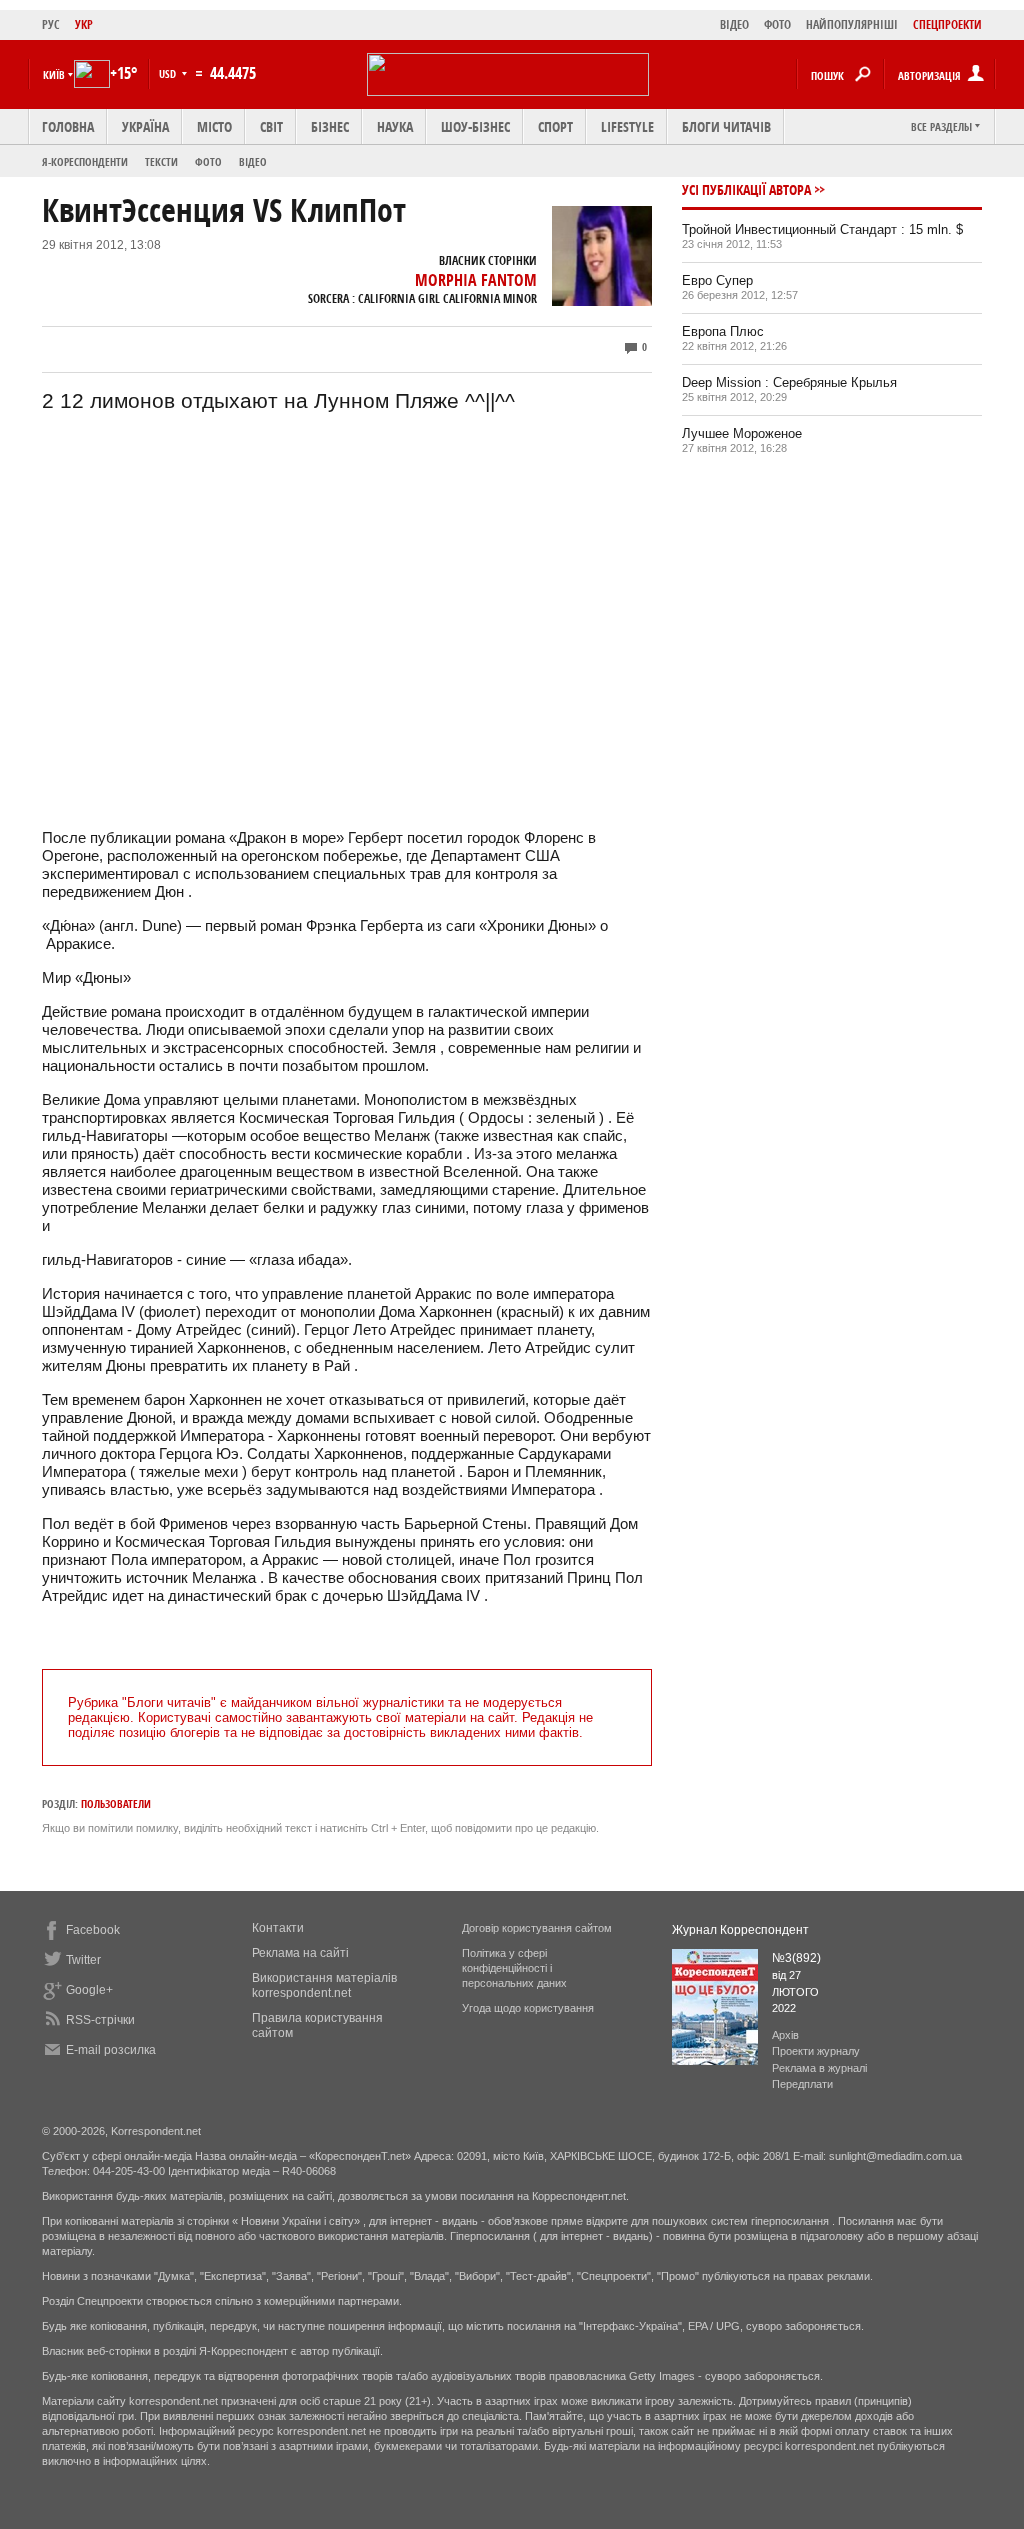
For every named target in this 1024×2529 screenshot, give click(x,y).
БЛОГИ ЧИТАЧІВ (726, 126)
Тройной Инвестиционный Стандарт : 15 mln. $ (822, 229)
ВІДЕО (734, 24)
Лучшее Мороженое (742, 433)
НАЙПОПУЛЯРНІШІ (852, 24)
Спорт (555, 126)
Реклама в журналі (819, 2068)
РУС (51, 24)
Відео (253, 161)
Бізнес (330, 126)
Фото (208, 161)
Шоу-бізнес (475, 126)
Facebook (93, 1930)
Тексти (161, 161)
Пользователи (116, 1803)
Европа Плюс (723, 331)
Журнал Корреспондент (740, 1930)
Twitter (83, 1960)
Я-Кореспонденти (85, 161)
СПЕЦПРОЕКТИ (947, 24)
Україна (145, 126)
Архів (785, 2035)
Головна (68, 126)
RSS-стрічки (100, 2020)
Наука (395, 126)
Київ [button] (54, 74)
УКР (84, 24)
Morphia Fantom (476, 280)
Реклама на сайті (300, 1953)
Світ (271, 126)
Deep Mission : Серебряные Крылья (789, 382)
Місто (214, 126)
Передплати (802, 2084)
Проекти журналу (816, 2051)
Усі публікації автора (746, 189)
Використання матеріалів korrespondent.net (324, 1985)
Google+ (89, 1990)
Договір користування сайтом (537, 1928)
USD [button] (169, 73)
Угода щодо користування (528, 2008)
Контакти (278, 1928)
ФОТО (777, 24)
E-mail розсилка (111, 2050)
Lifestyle (627, 126)
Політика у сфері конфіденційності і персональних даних (514, 1968)
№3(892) (796, 1958)
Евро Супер (717, 280)
